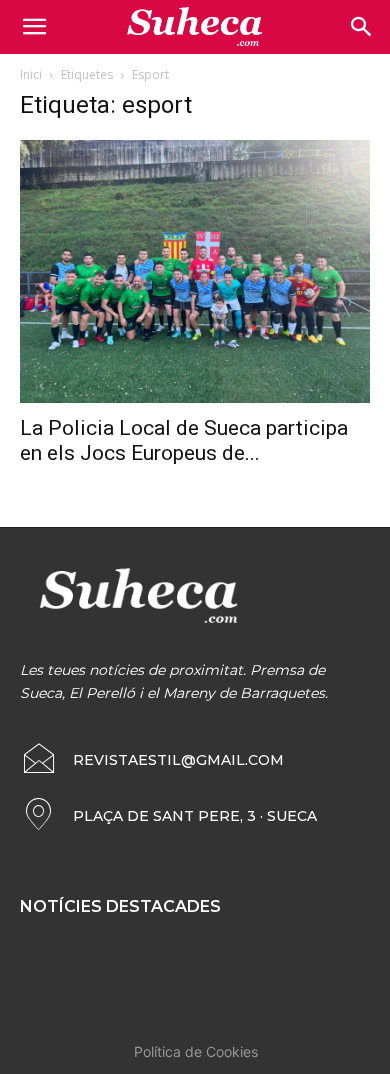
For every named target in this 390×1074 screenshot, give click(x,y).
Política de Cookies (196, 1051)
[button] (362, 27)
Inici (31, 74)
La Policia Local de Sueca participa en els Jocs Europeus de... (184, 440)
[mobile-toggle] (34, 27)
